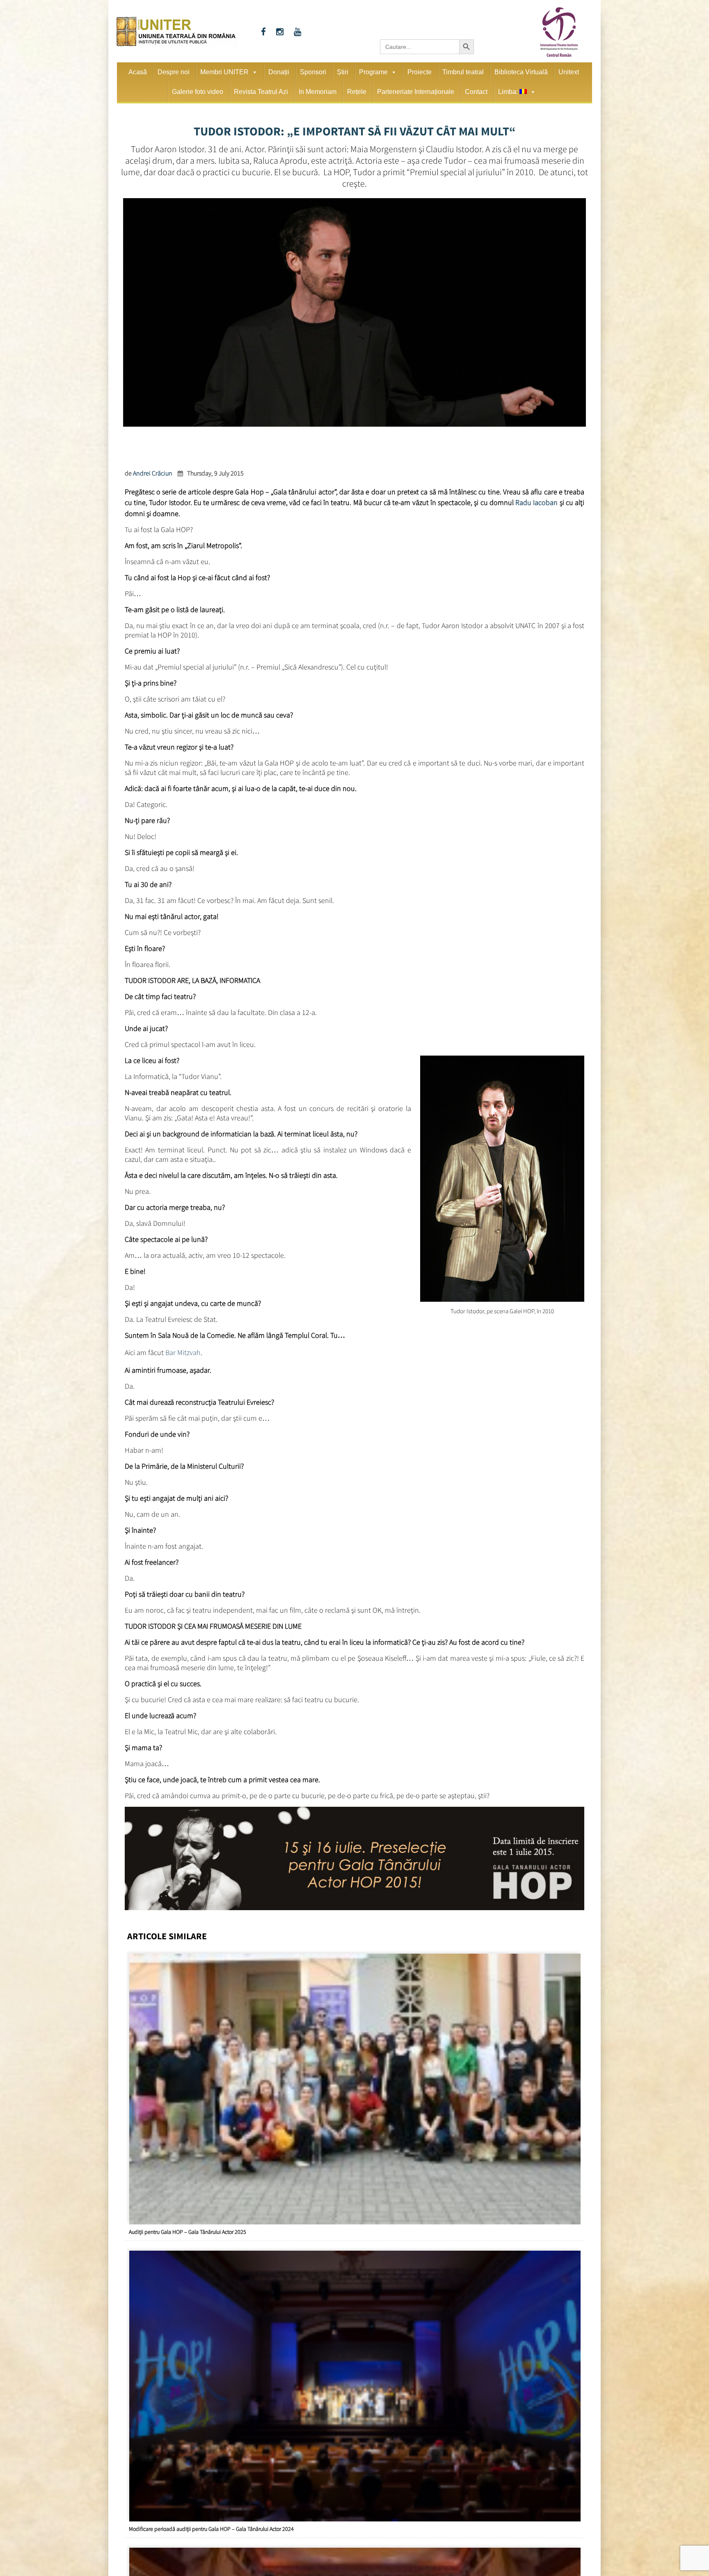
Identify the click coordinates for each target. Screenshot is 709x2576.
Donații (279, 72)
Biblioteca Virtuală (521, 72)
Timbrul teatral (463, 72)
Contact (476, 92)
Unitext (569, 72)
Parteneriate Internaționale (416, 92)
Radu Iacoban (536, 501)
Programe (373, 72)
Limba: (509, 92)
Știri (343, 72)
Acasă (138, 72)
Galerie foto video (198, 92)
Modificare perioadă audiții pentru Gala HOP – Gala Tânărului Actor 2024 (211, 2521)
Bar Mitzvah (183, 1348)
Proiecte (420, 72)
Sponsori (313, 72)
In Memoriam (318, 92)
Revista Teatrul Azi (261, 92)
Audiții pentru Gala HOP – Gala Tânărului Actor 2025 (188, 2224)
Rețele (357, 92)
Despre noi (174, 72)
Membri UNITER (224, 72)
